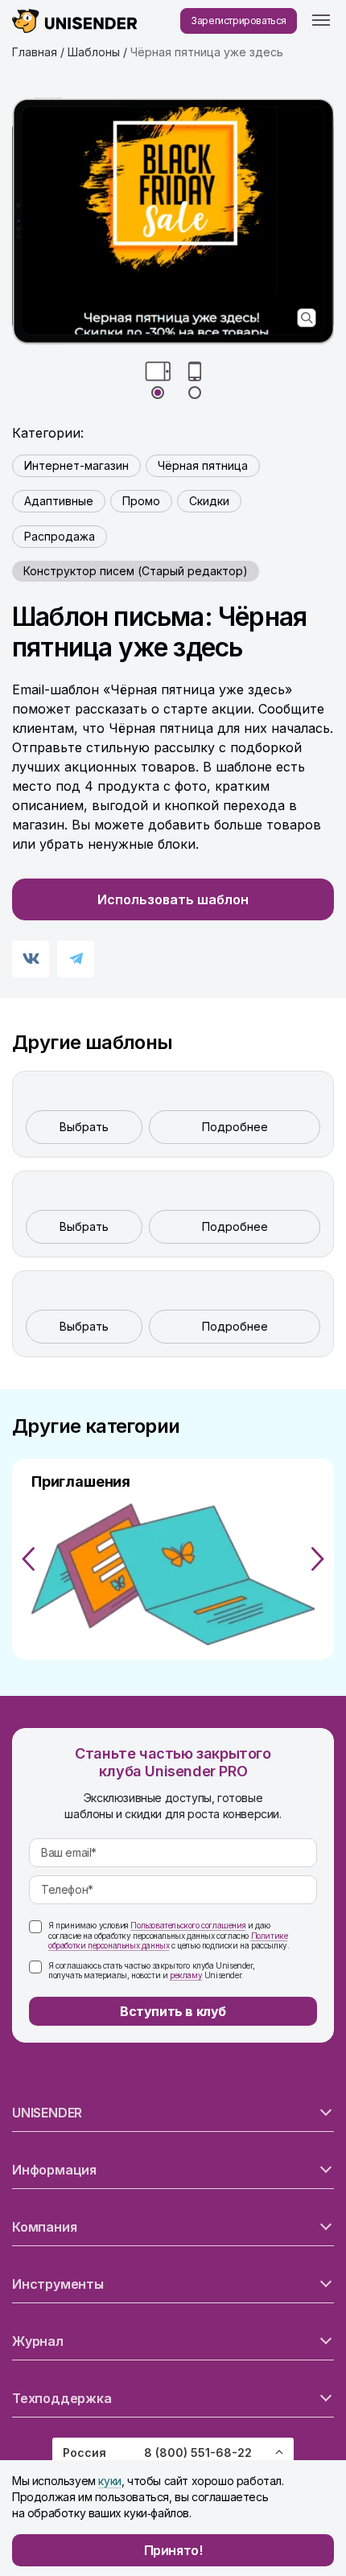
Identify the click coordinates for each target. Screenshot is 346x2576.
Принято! (173, 2550)
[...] (321, 21)
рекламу (186, 1975)
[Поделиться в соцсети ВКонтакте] (31, 959)
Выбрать (84, 1127)
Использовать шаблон (173, 899)
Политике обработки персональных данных (168, 1941)
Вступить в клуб (173, 2011)
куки (109, 2481)
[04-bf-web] (173, 221)
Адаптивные (59, 501)
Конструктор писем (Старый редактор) (136, 571)
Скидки (209, 501)
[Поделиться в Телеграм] (76, 959)
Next (318, 1559)
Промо (141, 501)
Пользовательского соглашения (188, 1925)
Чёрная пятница (203, 465)
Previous (28, 1559)
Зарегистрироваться (239, 21)
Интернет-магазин (76, 465)
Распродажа (60, 536)
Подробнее (235, 1127)
